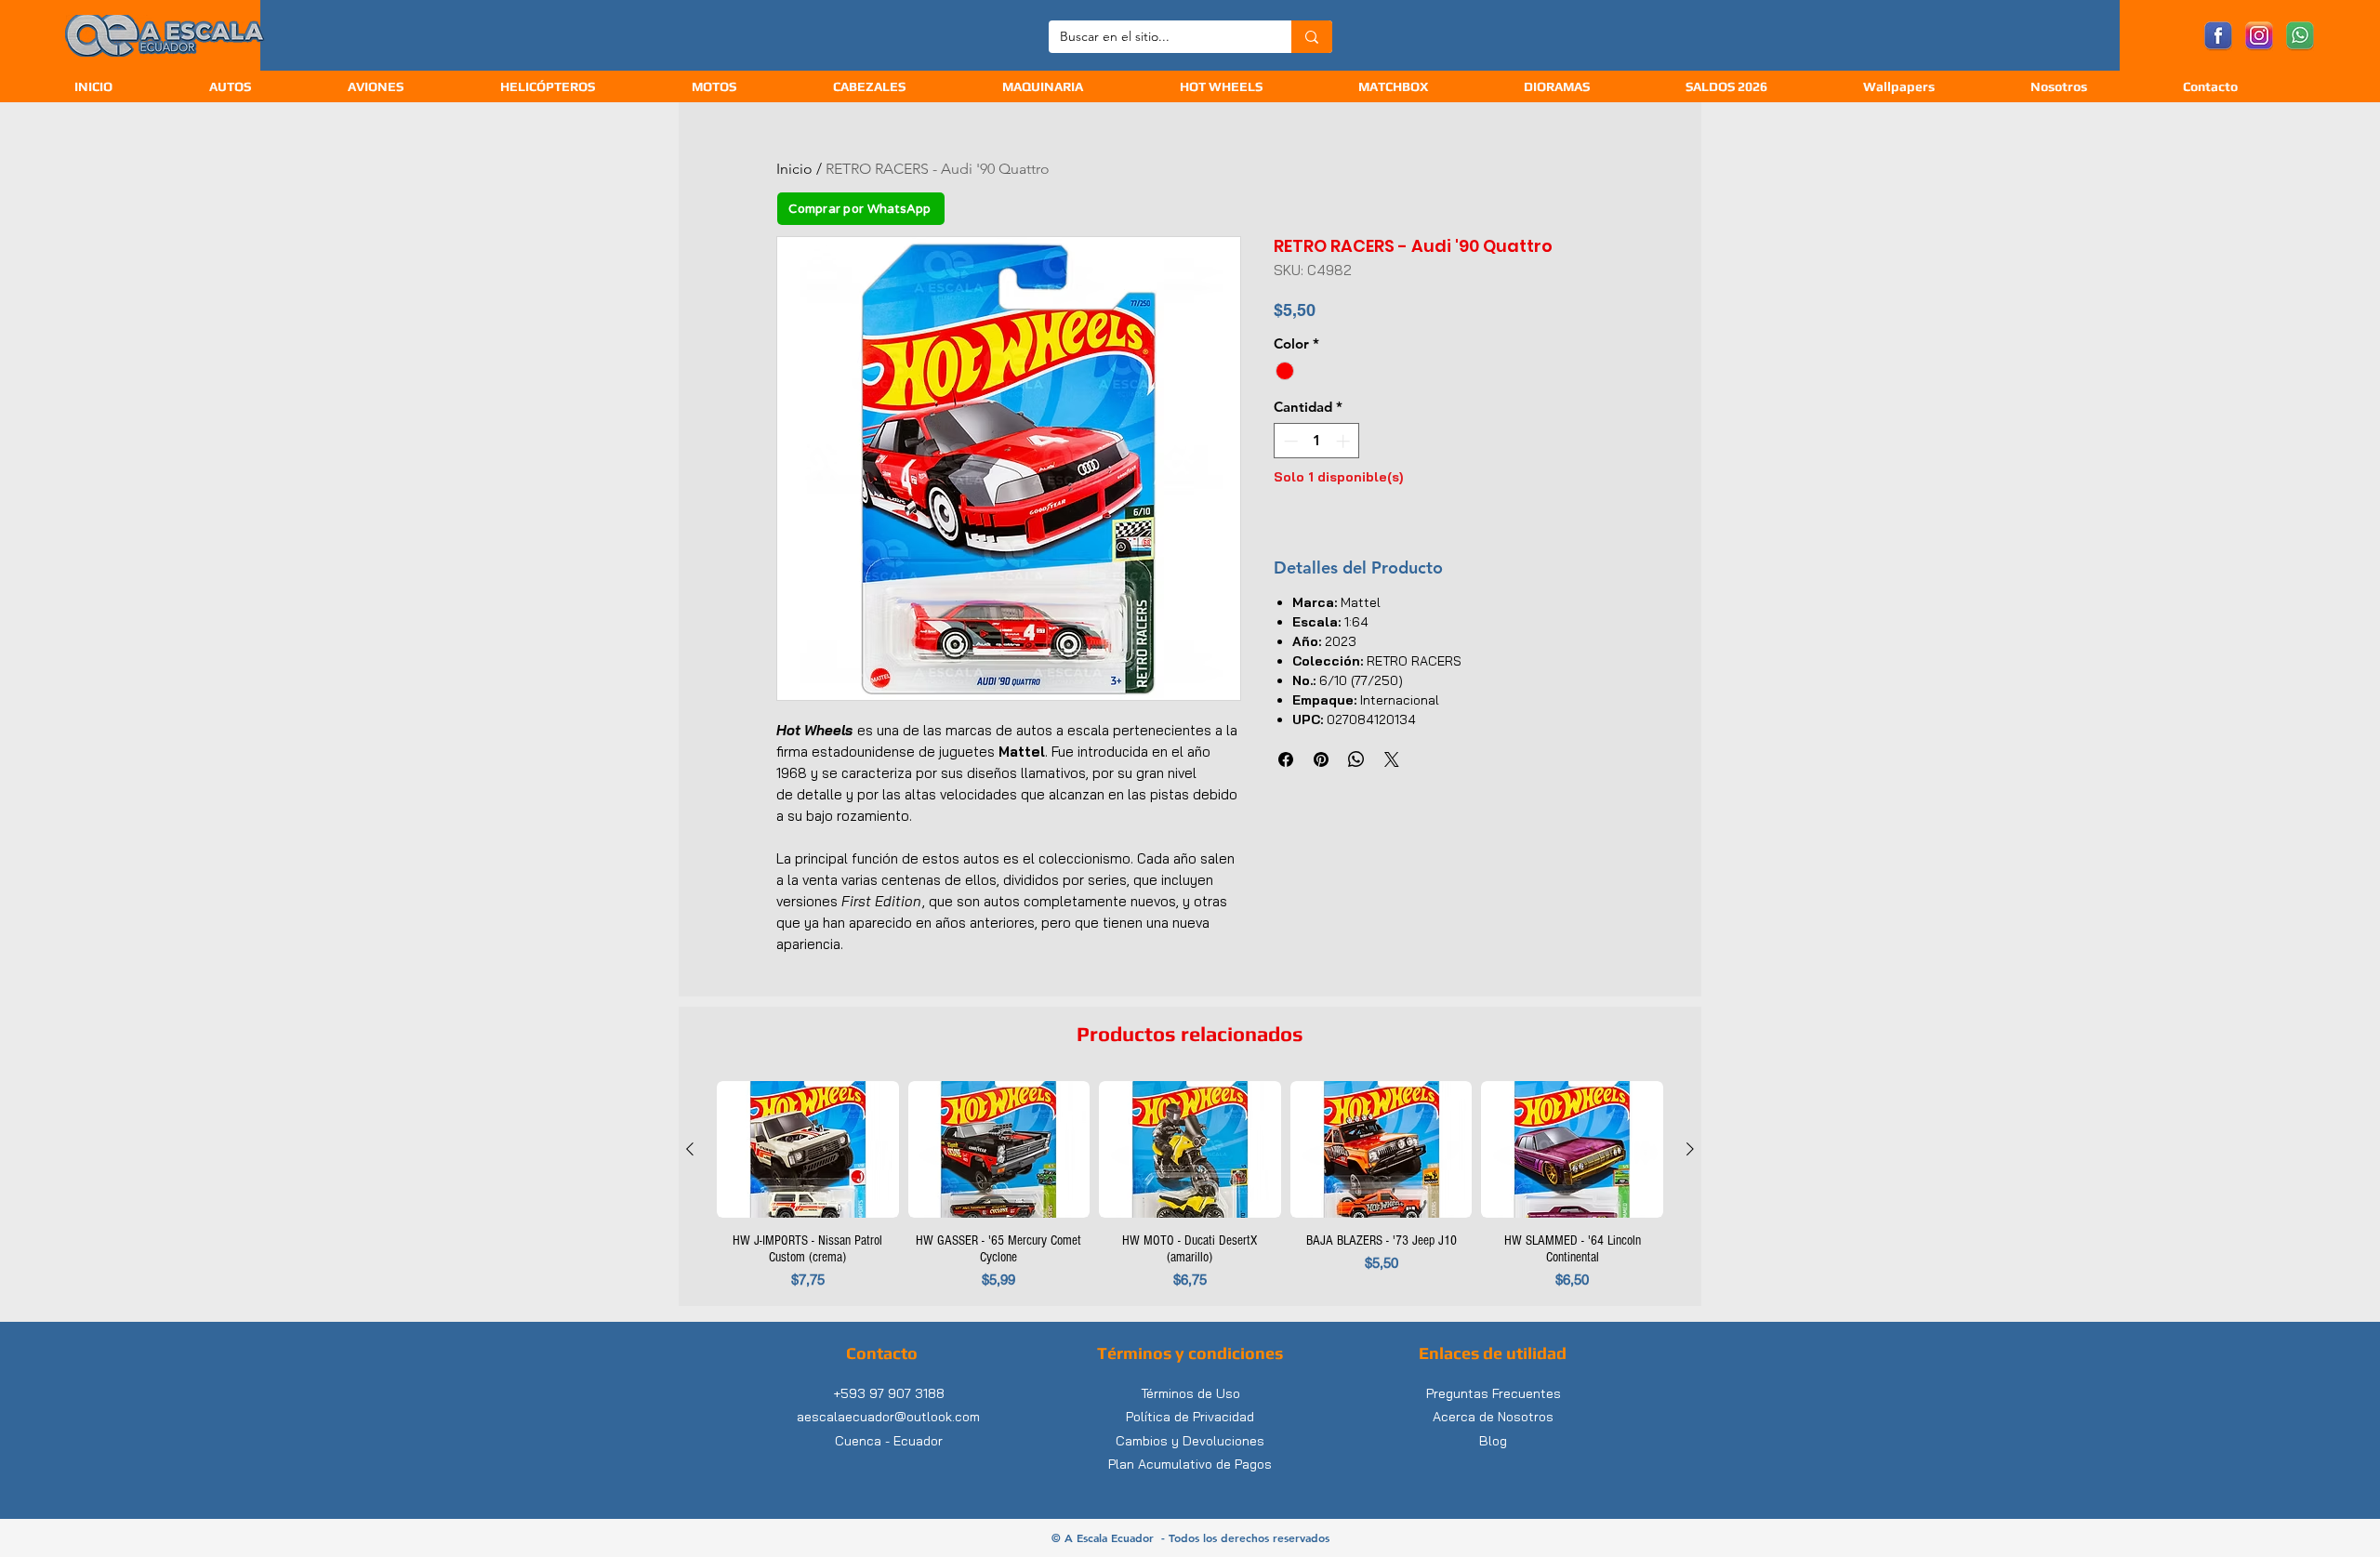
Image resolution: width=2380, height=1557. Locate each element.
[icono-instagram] (2259, 36)
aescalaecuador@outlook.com (888, 1417)
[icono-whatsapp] (2300, 36)
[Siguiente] (1690, 1149)
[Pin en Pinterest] (1321, 759)
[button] (904, 87)
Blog (1493, 1441)
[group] (1190, 1186)
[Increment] (1345, 441)
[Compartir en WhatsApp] (1356, 759)
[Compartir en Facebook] (1286, 759)
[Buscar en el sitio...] (1312, 37)
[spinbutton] (1317, 441)
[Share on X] (1392, 759)
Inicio (794, 169)
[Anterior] (690, 1149)
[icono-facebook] (2218, 36)
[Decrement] (1289, 441)
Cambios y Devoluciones (1190, 1441)
